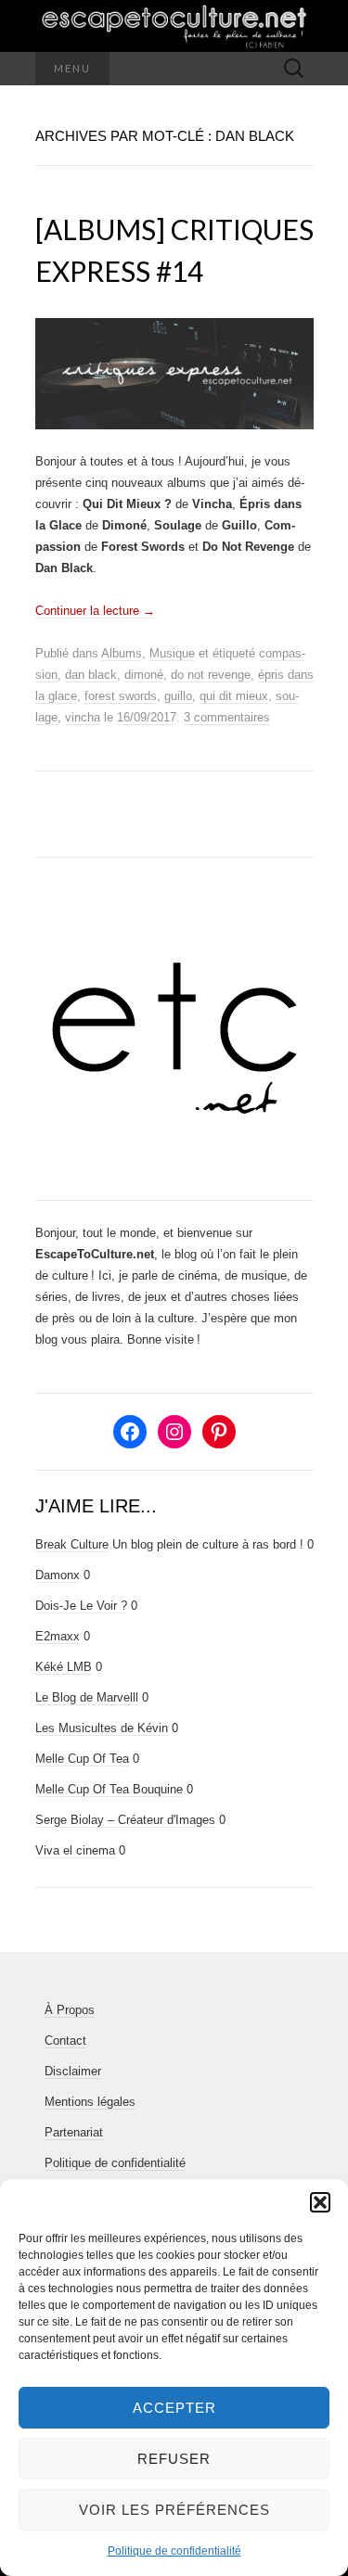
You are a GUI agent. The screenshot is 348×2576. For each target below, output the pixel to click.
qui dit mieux (234, 696)
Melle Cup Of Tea (82, 1759)
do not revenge (211, 675)
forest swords (121, 696)
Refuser (174, 2459)
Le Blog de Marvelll (87, 1697)
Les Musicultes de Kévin (102, 1728)
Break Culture (72, 1544)
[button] (320, 2202)
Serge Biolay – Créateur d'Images (125, 1820)
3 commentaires (227, 717)
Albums (122, 653)
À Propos (70, 2010)
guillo (178, 696)
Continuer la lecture (95, 611)
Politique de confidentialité (174, 2551)
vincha (83, 717)
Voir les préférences (174, 2510)
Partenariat (74, 2132)
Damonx (58, 1575)
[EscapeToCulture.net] (174, 26)
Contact (65, 2040)
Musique (172, 653)
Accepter (174, 2408)
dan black (91, 675)
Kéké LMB (64, 1667)
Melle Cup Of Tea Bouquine (109, 1789)
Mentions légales (90, 2102)
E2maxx (58, 1636)
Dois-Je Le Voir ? (81, 1606)
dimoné (144, 675)
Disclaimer (73, 2071)
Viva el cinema (75, 1850)
